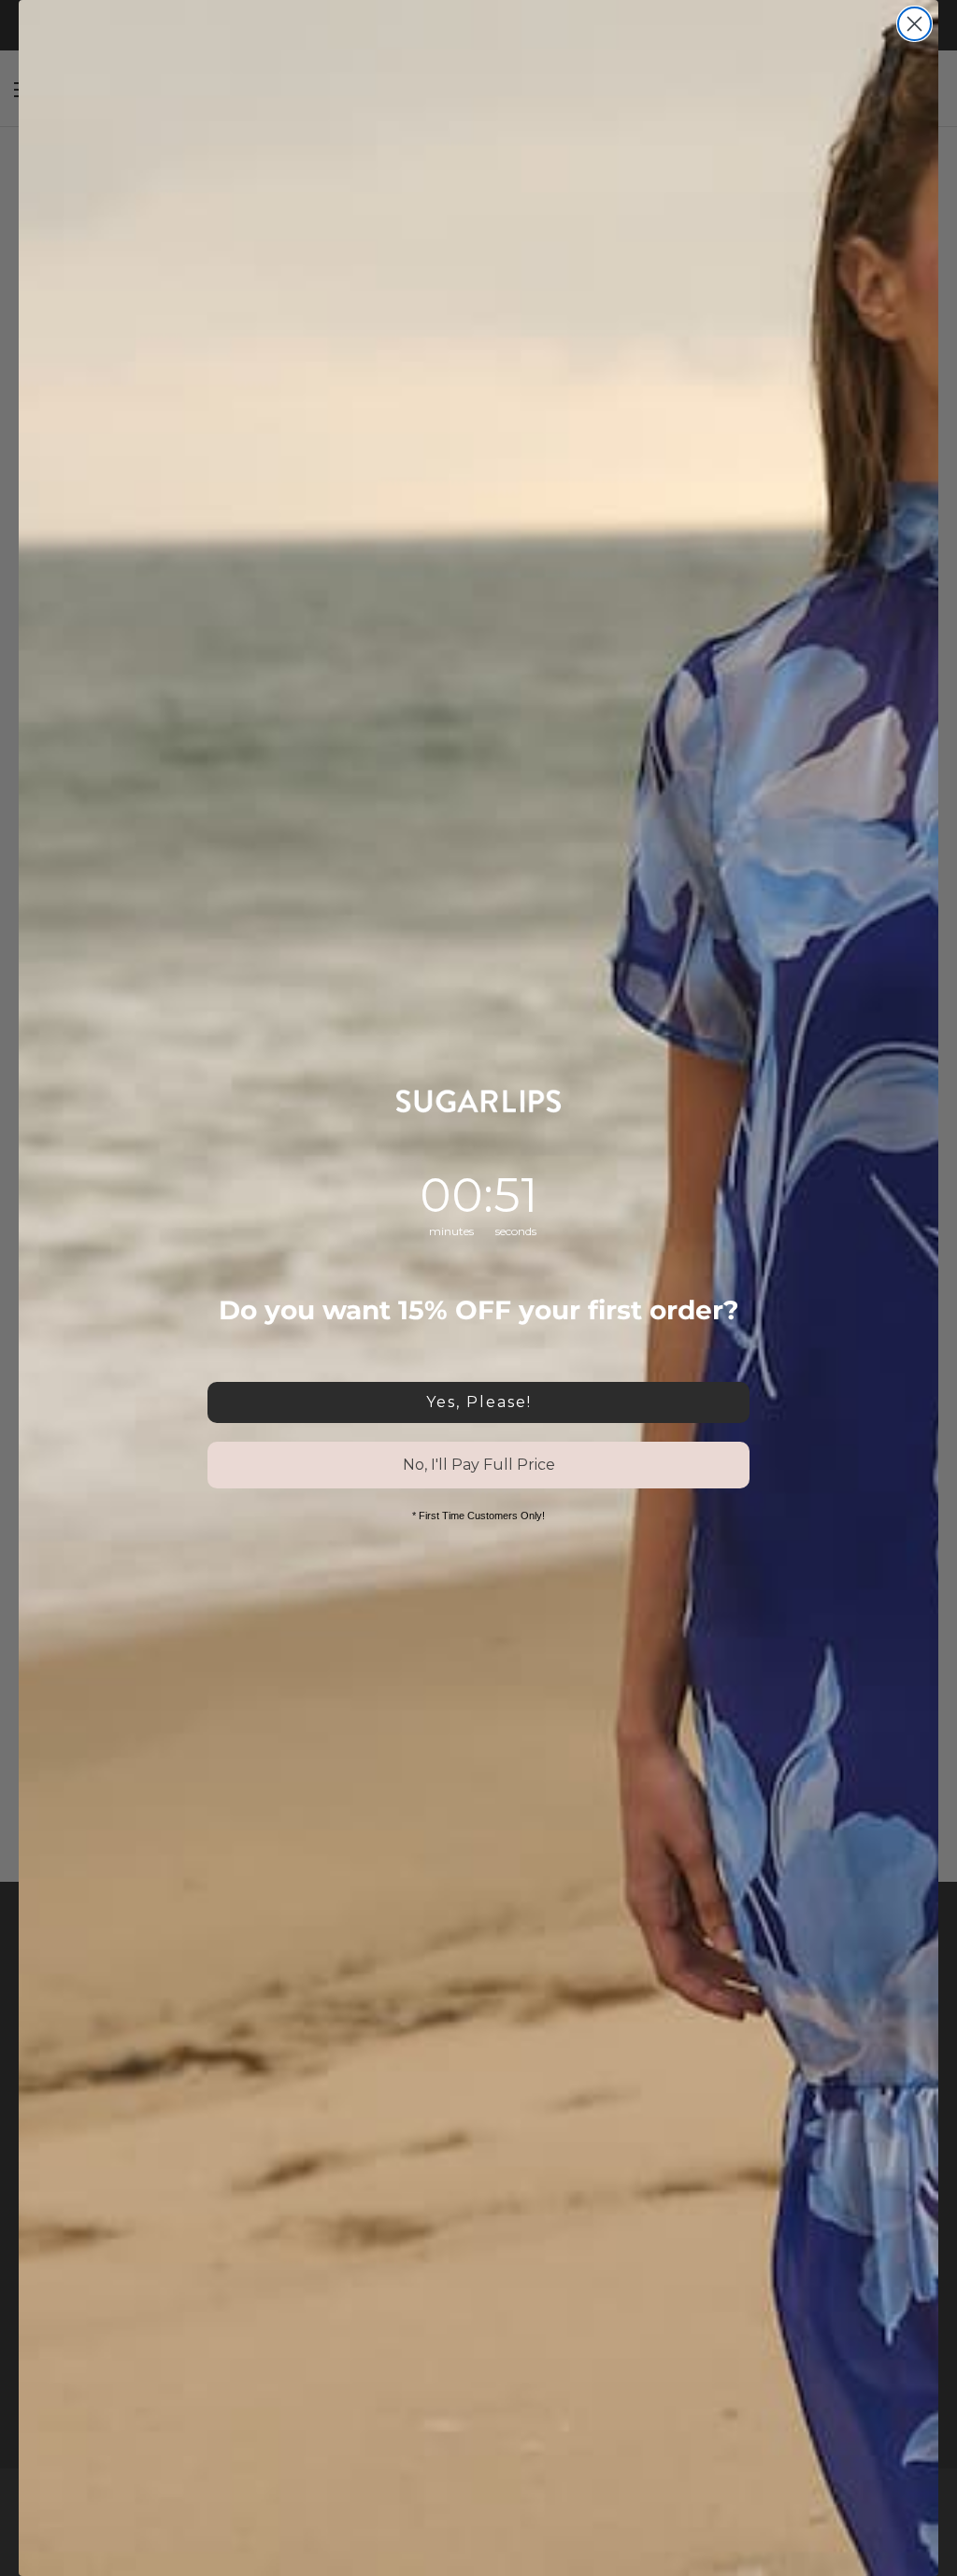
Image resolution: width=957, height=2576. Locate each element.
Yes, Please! (479, 1402)
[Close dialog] (914, 24)
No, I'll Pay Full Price (479, 1465)
